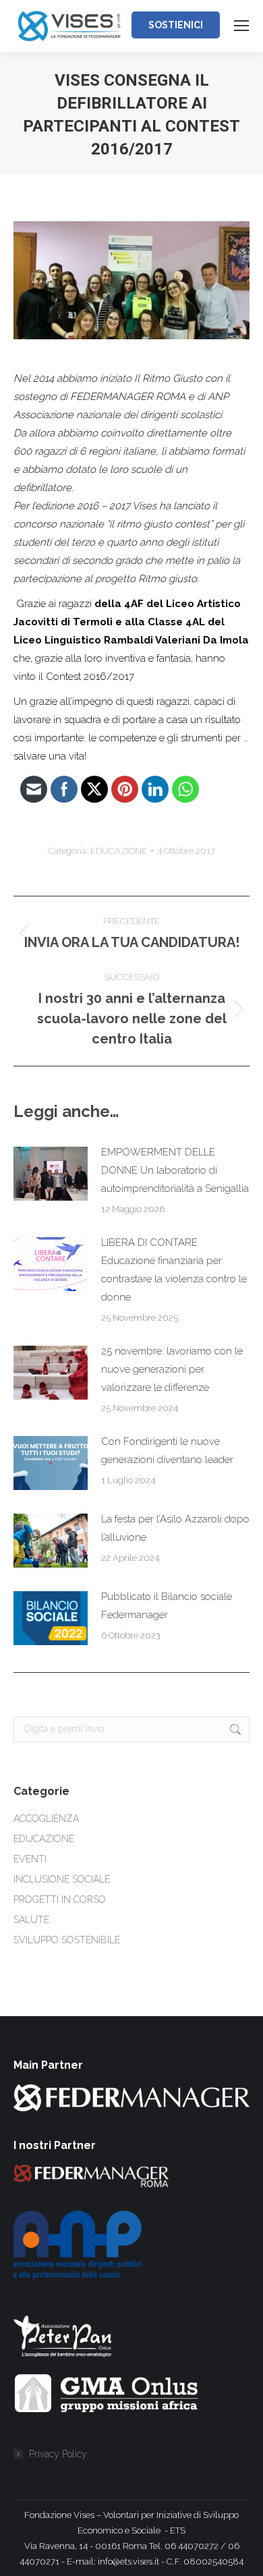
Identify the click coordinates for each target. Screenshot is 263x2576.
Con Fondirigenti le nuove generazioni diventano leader (167, 1451)
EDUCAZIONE (119, 851)
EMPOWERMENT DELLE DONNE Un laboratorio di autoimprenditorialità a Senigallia (175, 1170)
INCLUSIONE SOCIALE (62, 1879)
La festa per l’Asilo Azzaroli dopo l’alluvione (175, 1528)
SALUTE (31, 1920)
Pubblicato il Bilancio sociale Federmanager (167, 1606)
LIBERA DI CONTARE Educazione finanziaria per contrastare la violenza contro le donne (174, 1270)
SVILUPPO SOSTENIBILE (67, 1940)
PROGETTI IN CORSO (60, 1899)
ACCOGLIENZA (46, 1819)
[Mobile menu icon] (241, 26)
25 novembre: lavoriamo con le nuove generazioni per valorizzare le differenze (172, 1369)
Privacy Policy (58, 2454)
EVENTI (30, 1859)
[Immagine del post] (51, 1174)
